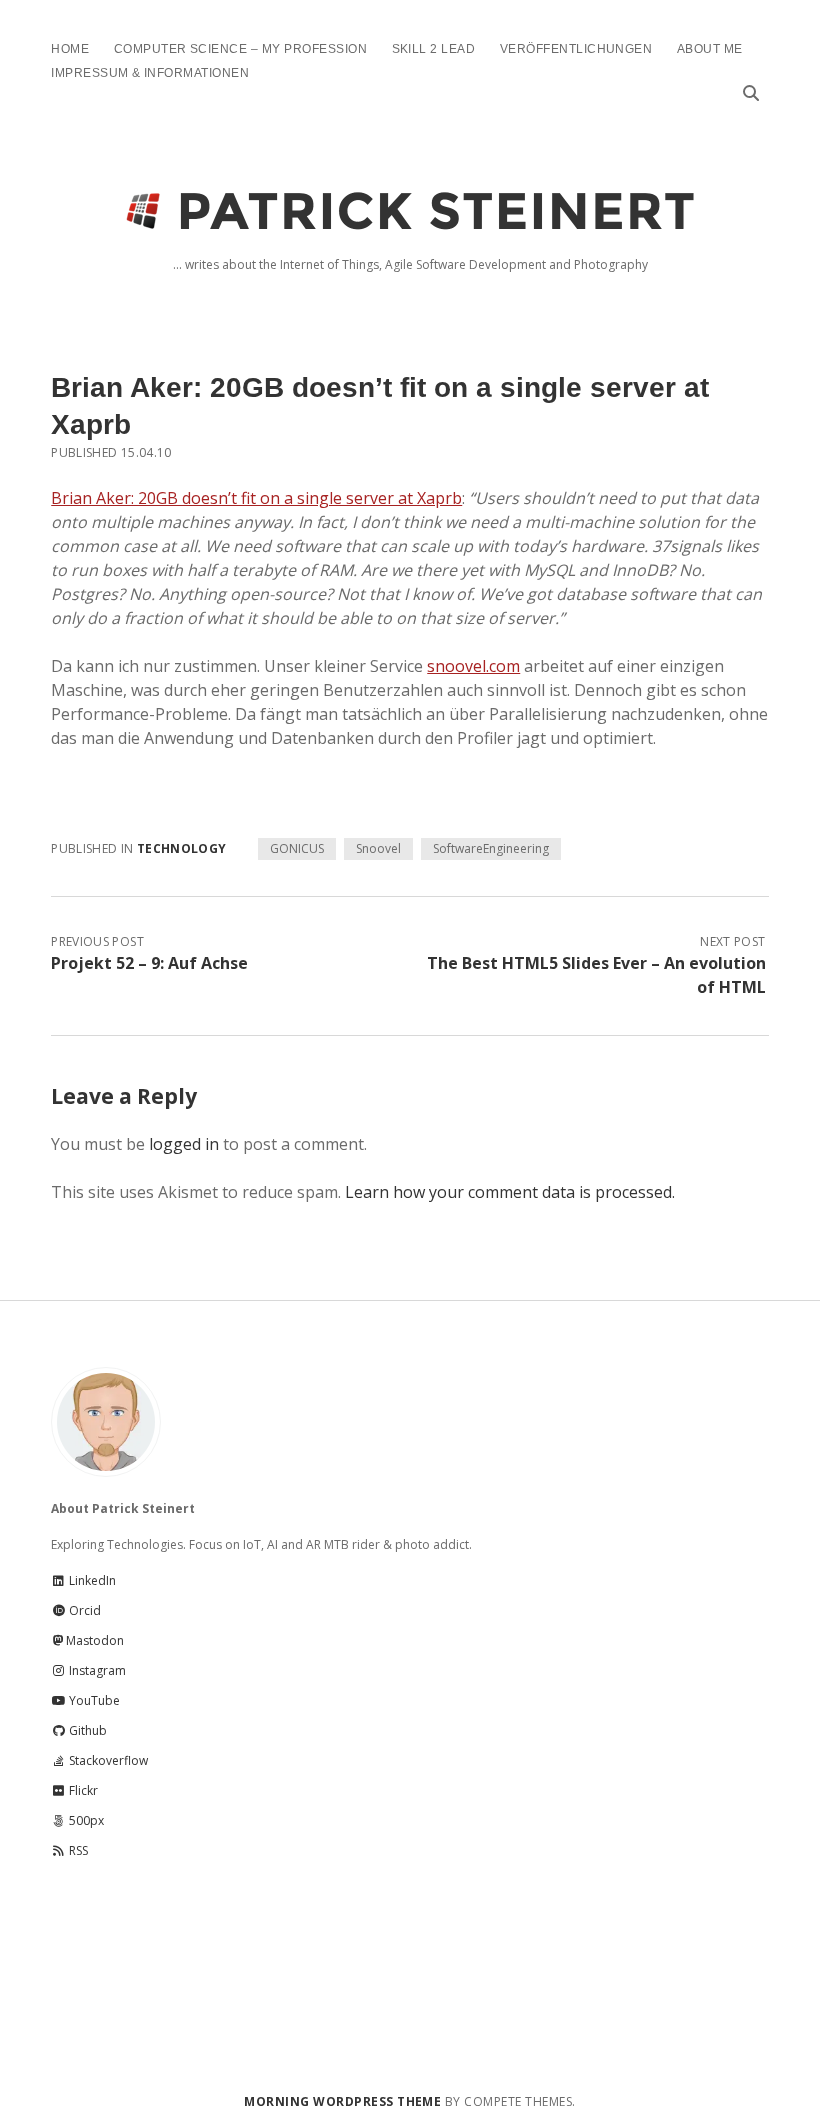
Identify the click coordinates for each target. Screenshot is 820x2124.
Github (86, 1730)
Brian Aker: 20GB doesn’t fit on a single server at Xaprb (256, 498)
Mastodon (95, 1640)
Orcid (83, 1610)
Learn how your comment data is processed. (510, 1192)
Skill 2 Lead (434, 49)
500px (85, 1820)
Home (70, 49)
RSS (77, 1850)
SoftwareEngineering (491, 848)
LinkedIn (91, 1580)
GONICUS (297, 848)
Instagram (96, 1670)
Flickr (82, 1790)
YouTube (93, 1700)
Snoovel (378, 848)
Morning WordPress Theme (342, 2101)
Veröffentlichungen (576, 49)
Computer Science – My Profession (240, 49)
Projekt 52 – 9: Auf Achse (149, 963)
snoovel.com (473, 666)
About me (710, 49)
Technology (182, 848)
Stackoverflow (107, 1760)
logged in (184, 1144)
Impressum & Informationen (150, 73)
